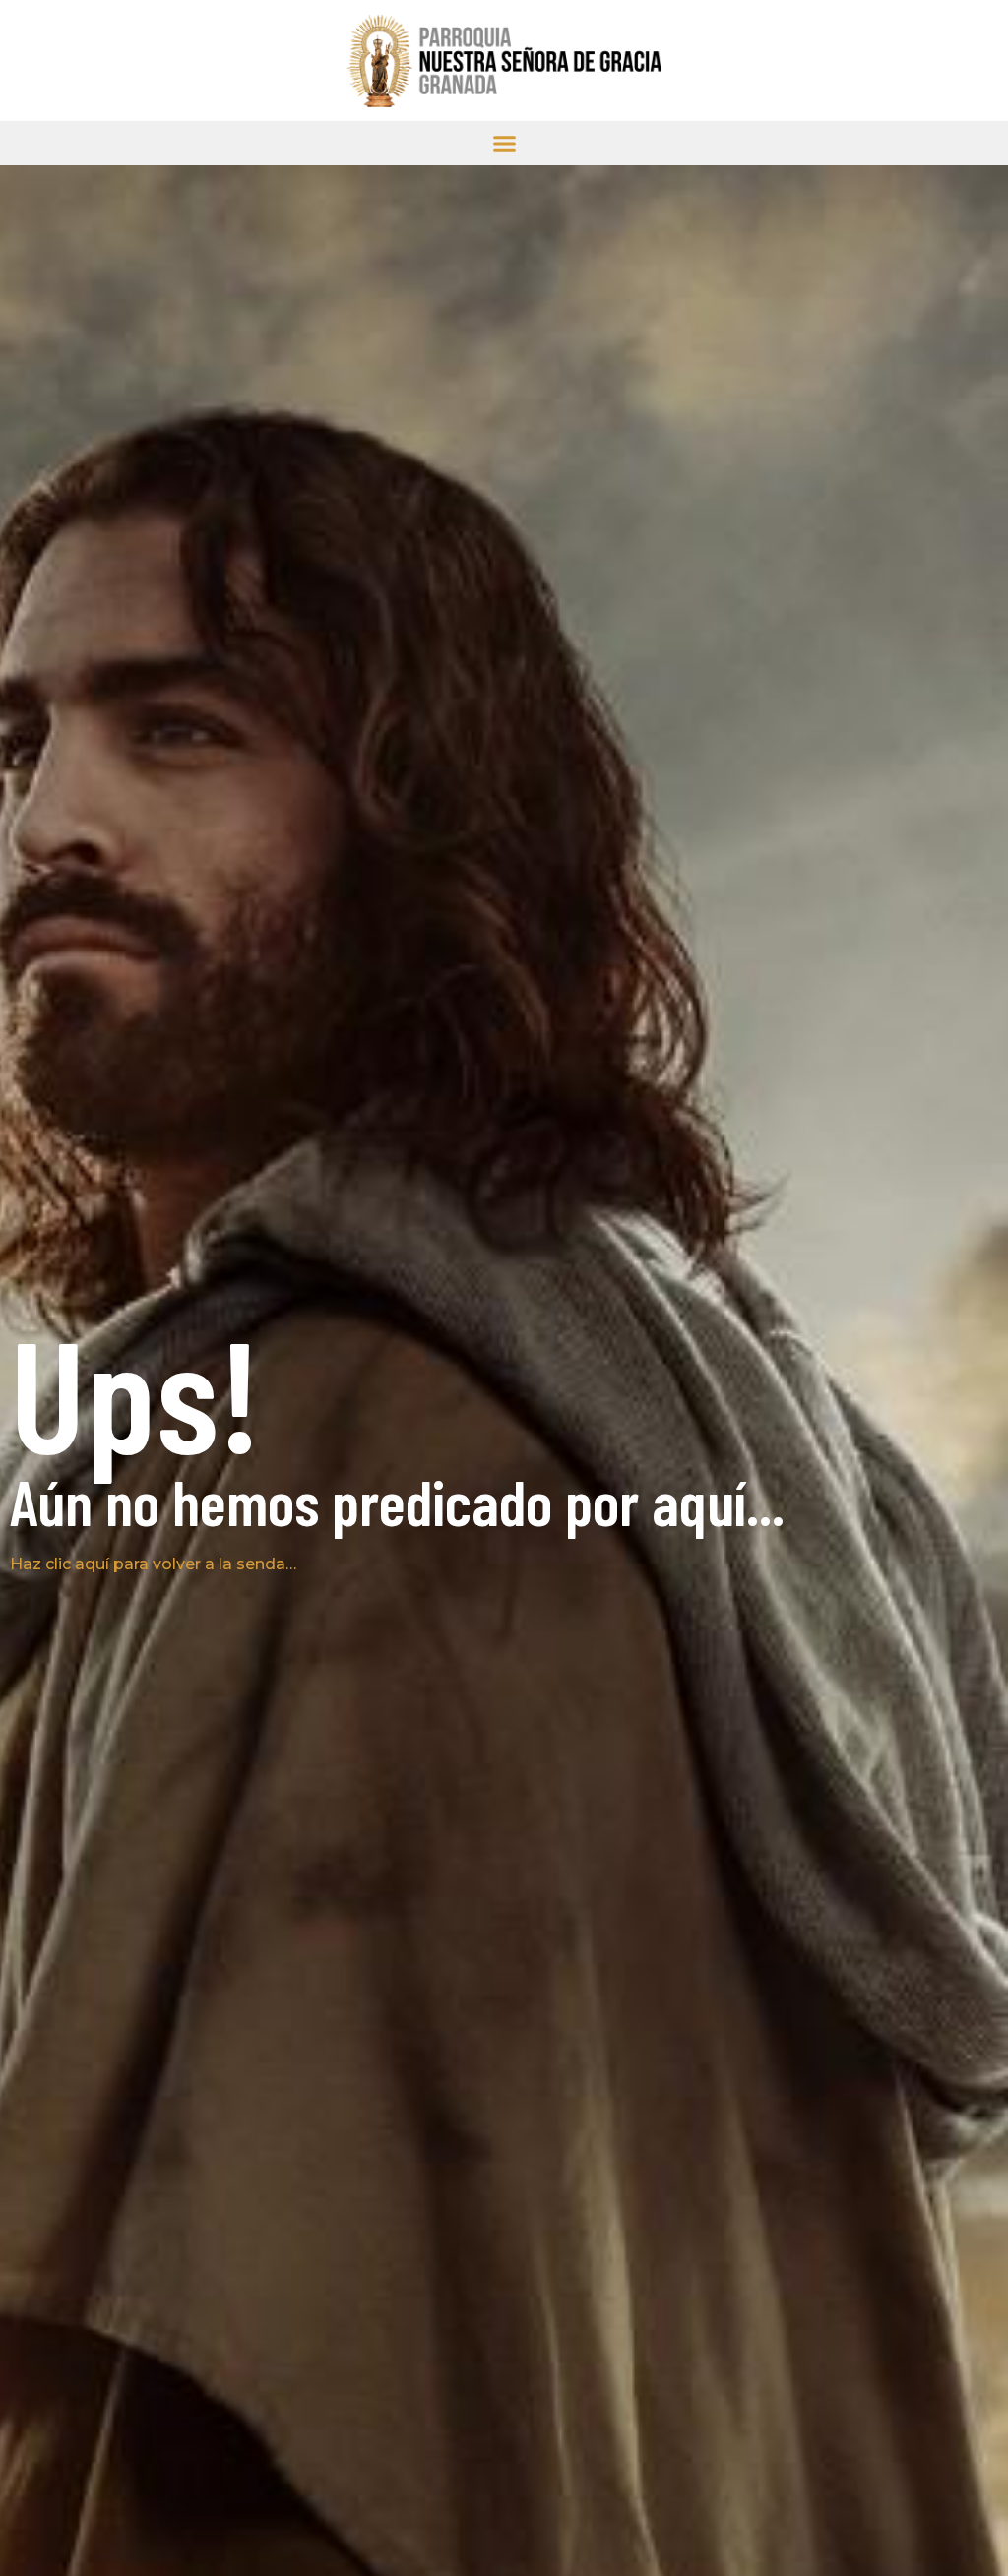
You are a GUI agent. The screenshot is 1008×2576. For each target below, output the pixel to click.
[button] (504, 143)
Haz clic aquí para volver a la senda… (153, 1564)
